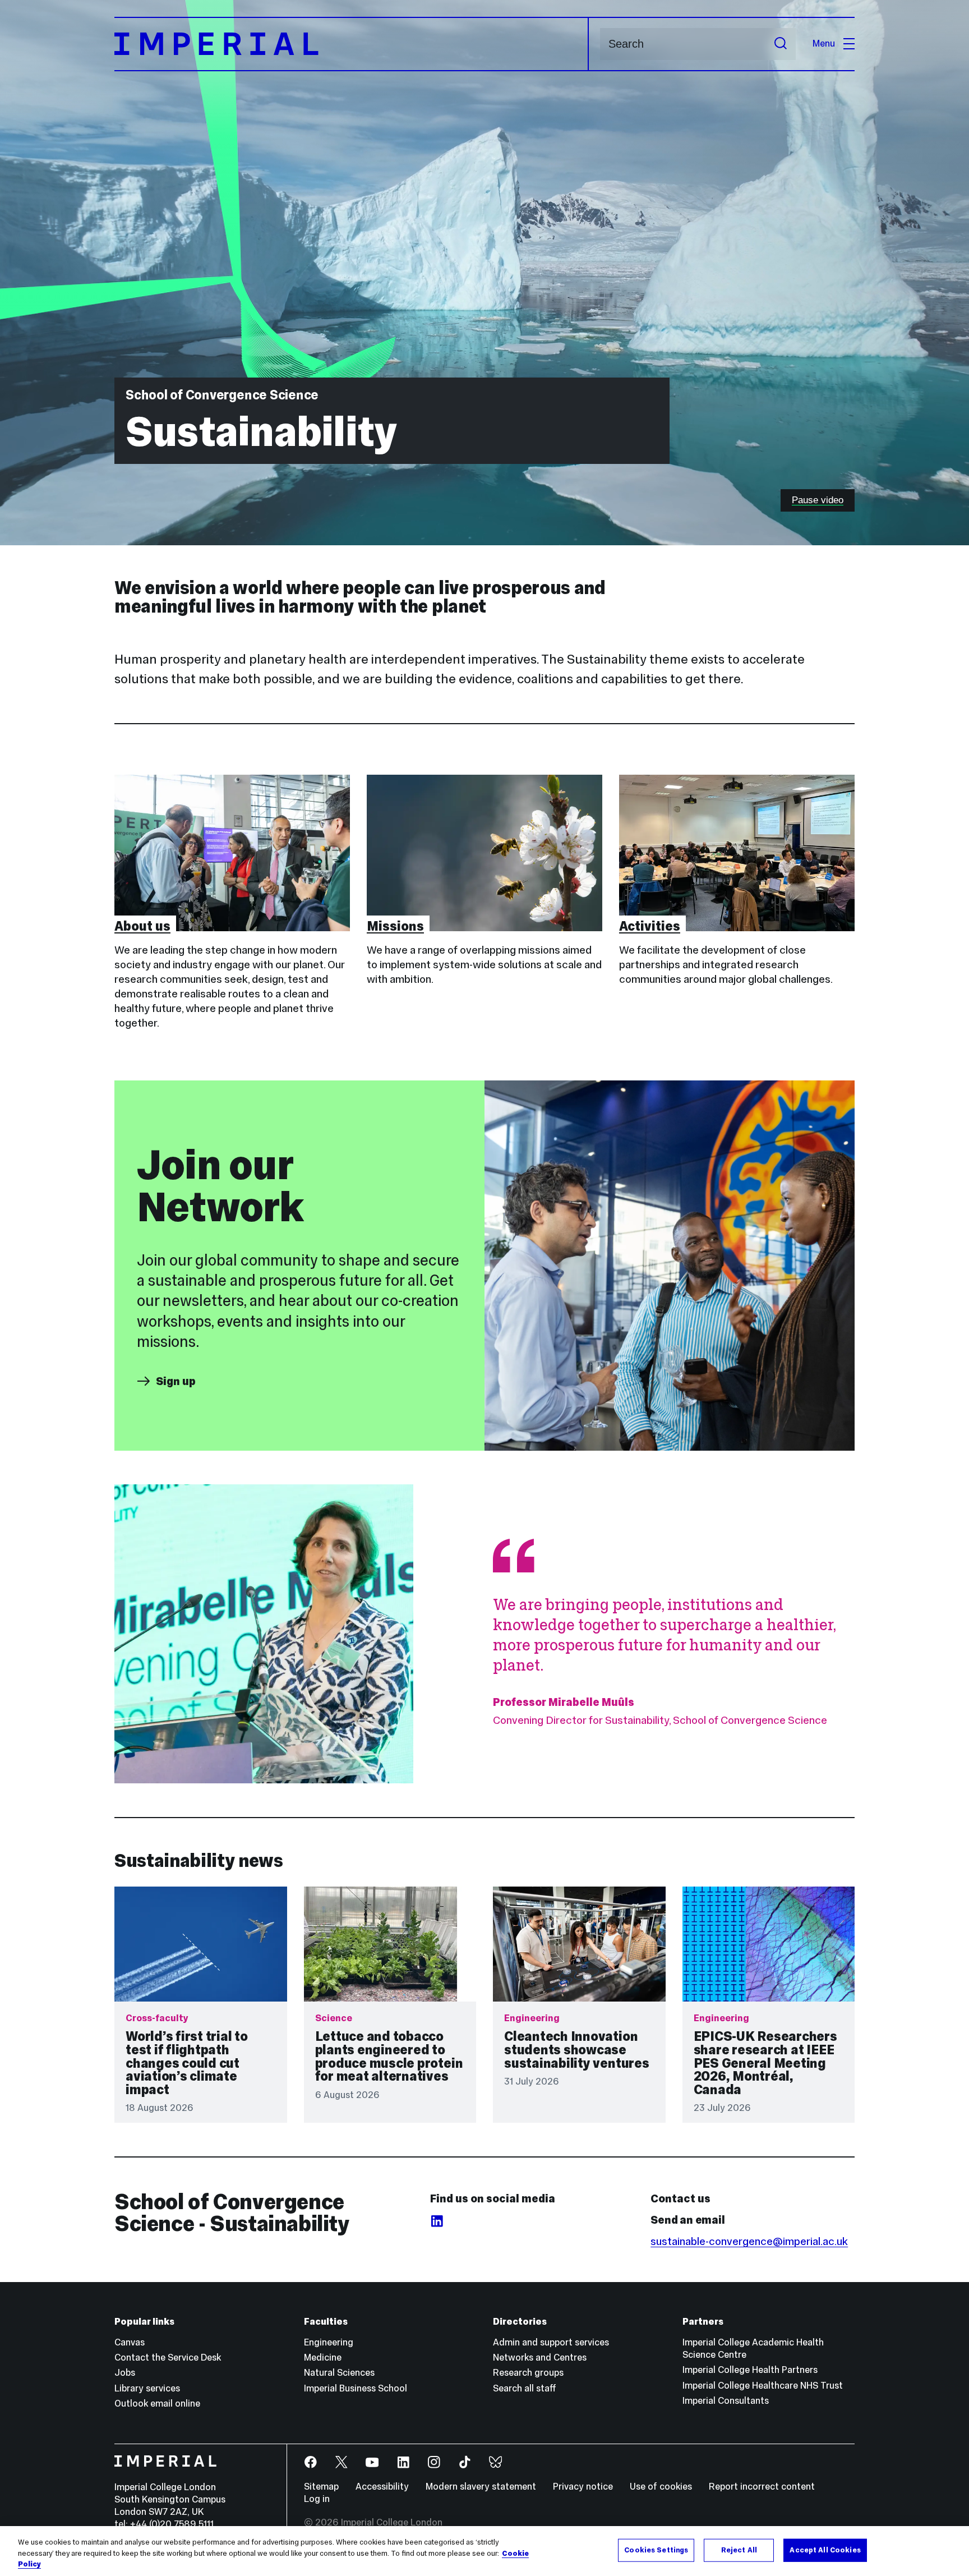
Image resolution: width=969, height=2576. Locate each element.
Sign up (176, 1381)
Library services (147, 2388)
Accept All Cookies (825, 2550)
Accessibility (382, 2487)
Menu (824, 43)
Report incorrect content (762, 2487)
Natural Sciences (339, 2373)
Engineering (329, 2342)
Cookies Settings (656, 2550)
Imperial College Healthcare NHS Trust (763, 2386)
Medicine (323, 2358)
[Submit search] (781, 44)
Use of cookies (661, 2487)
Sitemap (321, 2487)
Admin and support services (551, 2342)
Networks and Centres (540, 2358)
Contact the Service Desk (168, 2358)
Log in (317, 2499)
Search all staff (525, 2388)
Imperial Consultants (726, 2401)
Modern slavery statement (481, 2487)
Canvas (130, 2342)
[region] (484, 2551)
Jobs (125, 2373)
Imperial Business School (356, 2388)
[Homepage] (352, 44)
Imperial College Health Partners (750, 2370)
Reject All (739, 2550)
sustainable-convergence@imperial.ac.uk (749, 2241)
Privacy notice (583, 2487)
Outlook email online (157, 2404)
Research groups (528, 2373)
